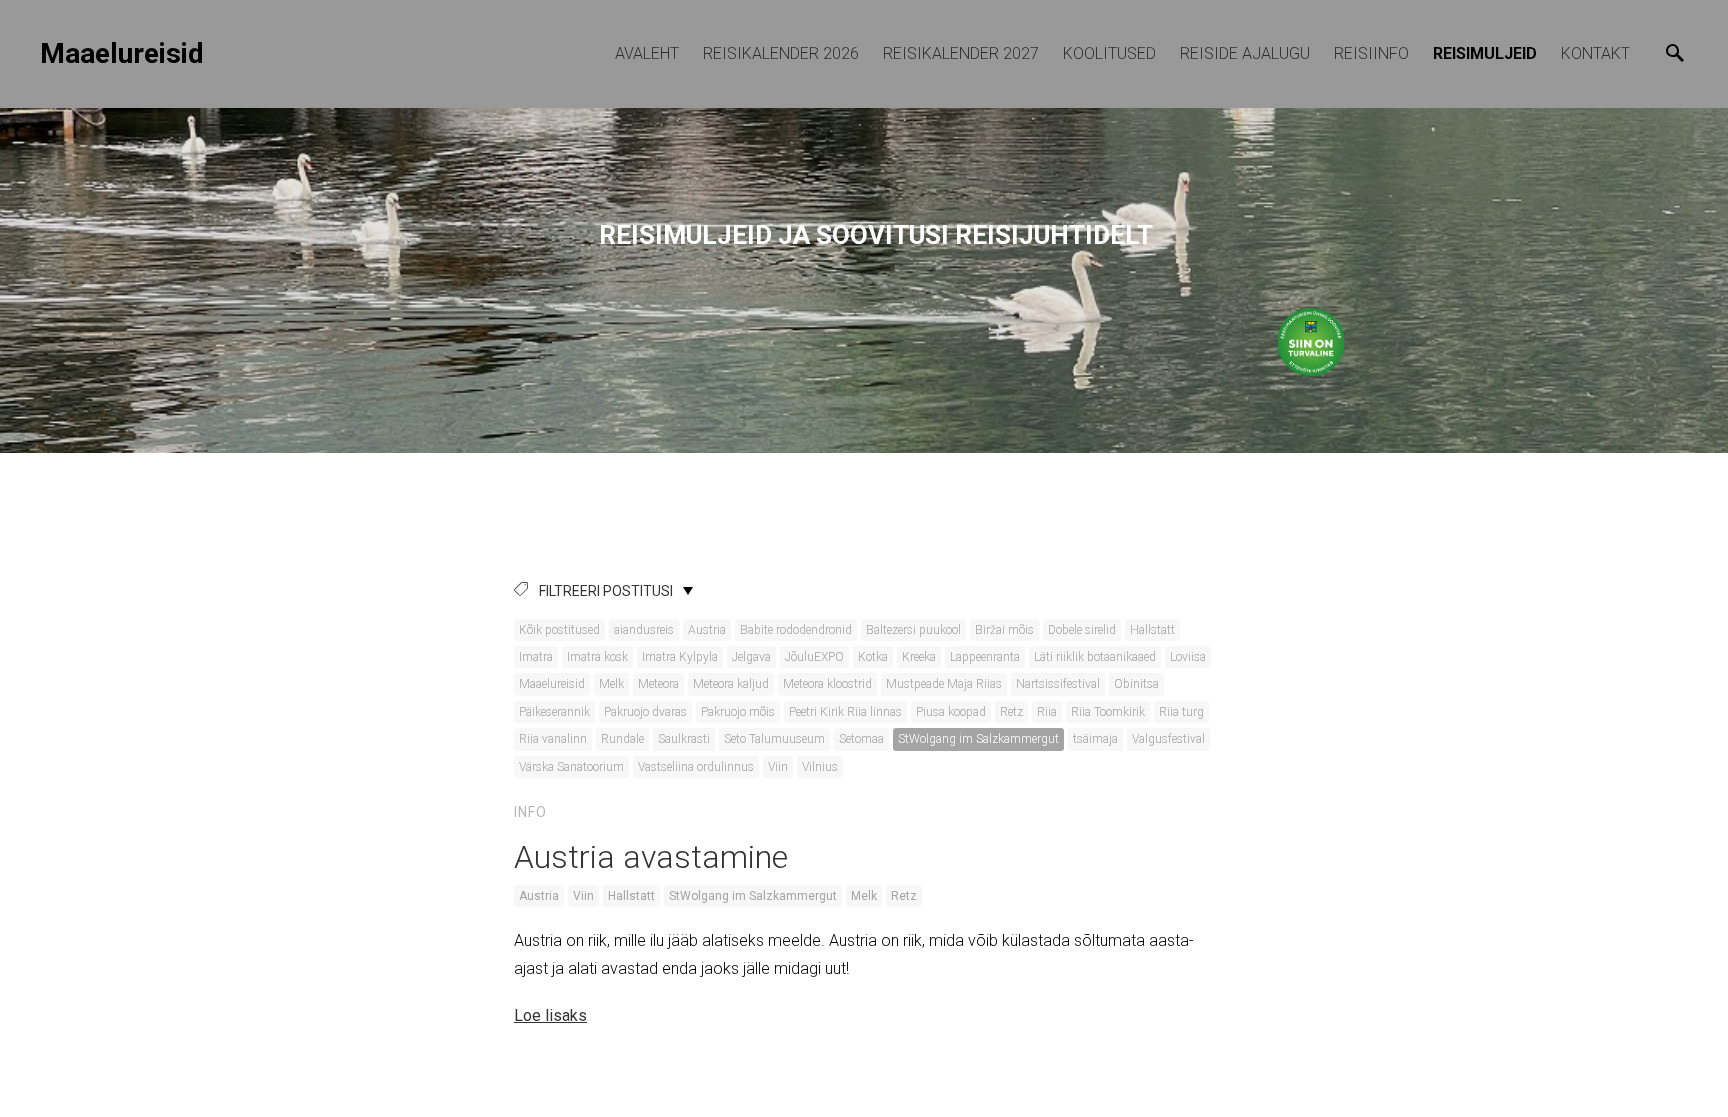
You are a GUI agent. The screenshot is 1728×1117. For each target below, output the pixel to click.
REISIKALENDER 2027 (961, 53)
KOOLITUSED (1109, 53)
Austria (707, 630)
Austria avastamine (651, 857)
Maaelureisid (552, 684)
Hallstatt (1152, 630)
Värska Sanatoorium (571, 767)
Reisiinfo (1371, 53)
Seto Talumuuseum (774, 739)
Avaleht (647, 53)
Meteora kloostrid (827, 684)
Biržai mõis (1004, 630)
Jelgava (751, 657)
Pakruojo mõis (738, 712)
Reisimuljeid (1485, 53)
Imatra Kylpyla (680, 657)
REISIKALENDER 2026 (781, 53)
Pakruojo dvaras (645, 712)
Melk (611, 684)
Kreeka (919, 657)
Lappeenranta (985, 657)
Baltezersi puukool (913, 630)
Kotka (873, 657)
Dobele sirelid (1082, 630)
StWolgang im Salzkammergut (978, 739)
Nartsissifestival (1058, 684)
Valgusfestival (1168, 739)
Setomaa (861, 739)
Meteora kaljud (731, 684)
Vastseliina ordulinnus (696, 767)
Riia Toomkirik (1108, 712)
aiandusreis (644, 630)
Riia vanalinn (553, 739)
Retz (1011, 712)
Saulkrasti (684, 739)
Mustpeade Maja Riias (944, 684)
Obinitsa (1136, 684)
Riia (1047, 712)
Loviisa (1188, 657)
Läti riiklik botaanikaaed (1095, 657)
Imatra (536, 657)
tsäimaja (1095, 739)
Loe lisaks (550, 1015)
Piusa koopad (951, 712)
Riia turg (1181, 712)
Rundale (622, 739)
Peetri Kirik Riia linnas (845, 712)
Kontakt (1595, 53)
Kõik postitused (559, 630)
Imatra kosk (597, 657)
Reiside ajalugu (1245, 53)
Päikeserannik (554, 712)
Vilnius (820, 767)
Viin (778, 767)
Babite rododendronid (796, 630)
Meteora (658, 684)
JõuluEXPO (814, 657)
